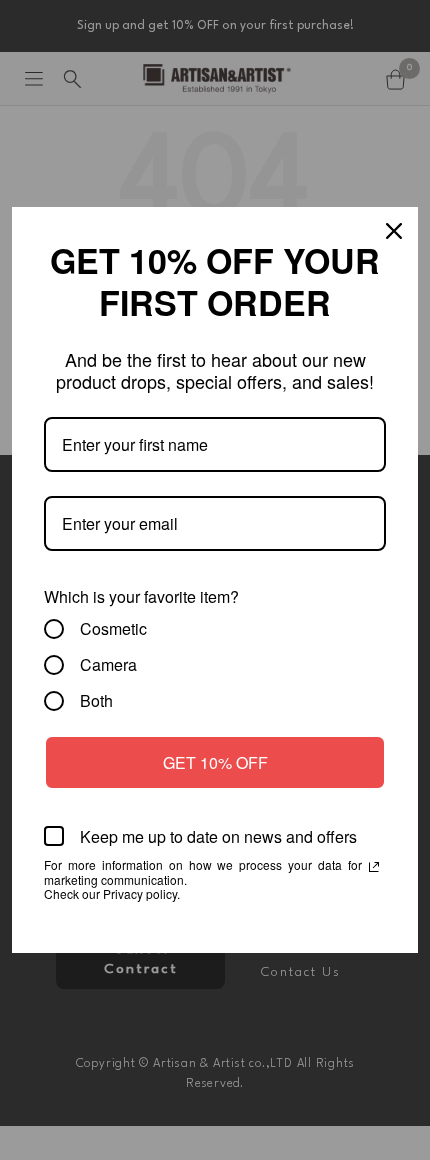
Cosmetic (113, 629)
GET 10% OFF (215, 762)
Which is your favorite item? (141, 596)
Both (96, 701)
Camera (108, 665)
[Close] (394, 231)
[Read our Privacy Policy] (374, 867)
